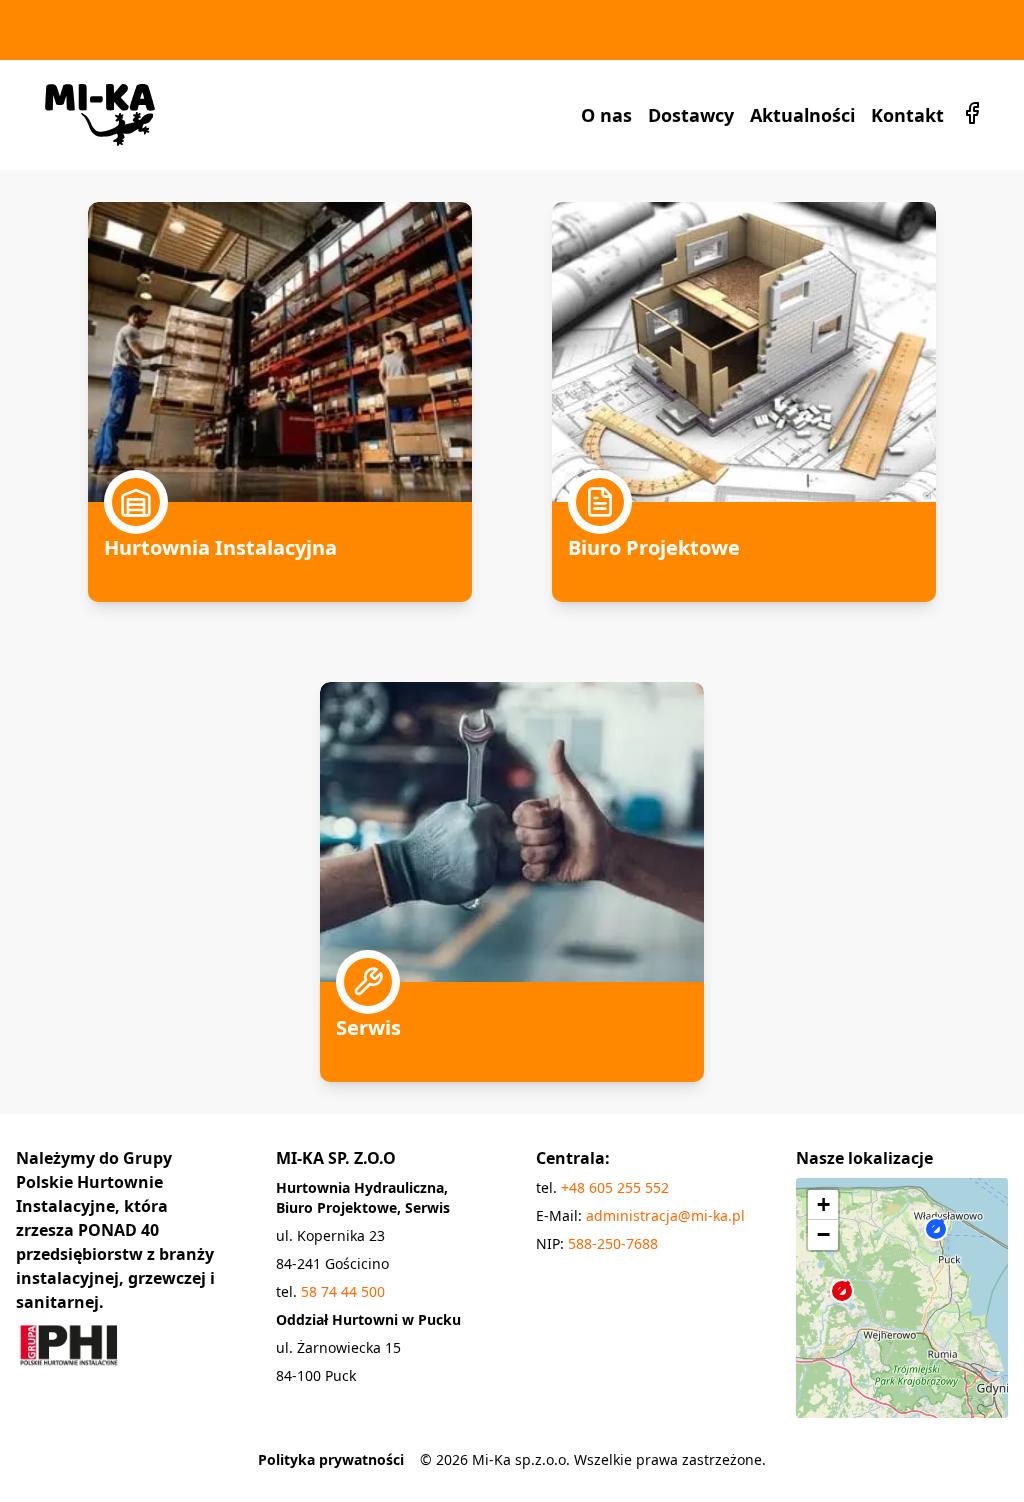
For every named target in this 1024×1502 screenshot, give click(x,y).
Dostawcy (691, 115)
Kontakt (907, 115)
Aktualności (802, 115)
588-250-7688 (613, 1243)
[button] (854, 1309)
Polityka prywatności (331, 1459)
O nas (606, 115)
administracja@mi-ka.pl (665, 1215)
